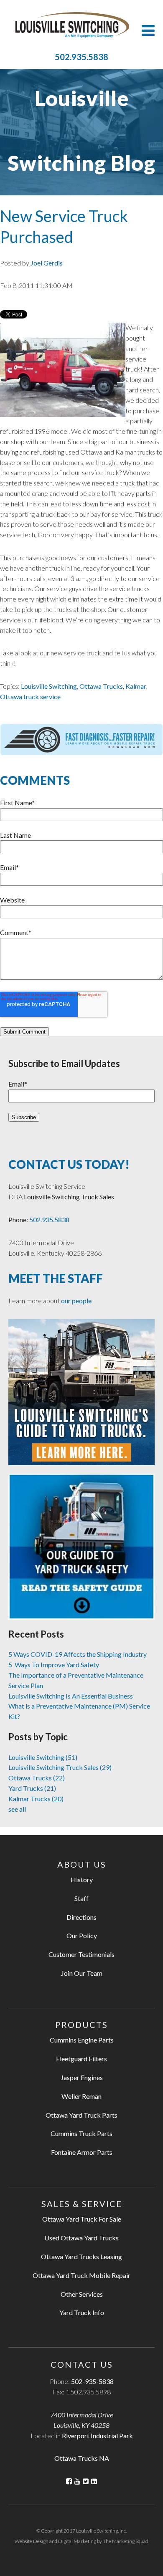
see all (17, 1809)
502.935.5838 (81, 57)
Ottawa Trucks (101, 686)
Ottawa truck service (30, 696)
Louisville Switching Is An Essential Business (71, 1696)
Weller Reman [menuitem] (81, 2096)
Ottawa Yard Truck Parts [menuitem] (81, 2115)
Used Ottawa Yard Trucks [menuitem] (81, 2238)
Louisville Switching (49, 686)
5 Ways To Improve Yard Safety (54, 1665)
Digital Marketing (77, 2541)
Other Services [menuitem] (82, 2294)
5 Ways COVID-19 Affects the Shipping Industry (78, 1654)
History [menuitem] (82, 1880)
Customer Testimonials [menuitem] (81, 1954)
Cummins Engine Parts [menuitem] (82, 2040)
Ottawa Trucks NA (82, 2458)
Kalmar (136, 686)
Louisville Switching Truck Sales (60, 1767)
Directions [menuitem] (81, 1917)
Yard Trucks (32, 1788)
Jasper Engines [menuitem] (82, 2077)
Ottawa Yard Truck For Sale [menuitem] (82, 2219)
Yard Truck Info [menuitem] (82, 2312)
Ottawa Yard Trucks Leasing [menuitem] (81, 2256)
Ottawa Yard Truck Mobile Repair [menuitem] (81, 2275)
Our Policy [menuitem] (82, 1935)
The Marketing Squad (126, 2541)
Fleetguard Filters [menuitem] (81, 2059)
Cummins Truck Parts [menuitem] (81, 2133)
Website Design (32, 2541)
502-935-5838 (92, 2381)
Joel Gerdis (47, 263)
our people (76, 1301)
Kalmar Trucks (36, 1799)
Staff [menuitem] (81, 1898)
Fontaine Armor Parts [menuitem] (82, 2152)
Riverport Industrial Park (97, 2436)
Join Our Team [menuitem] (82, 1973)
